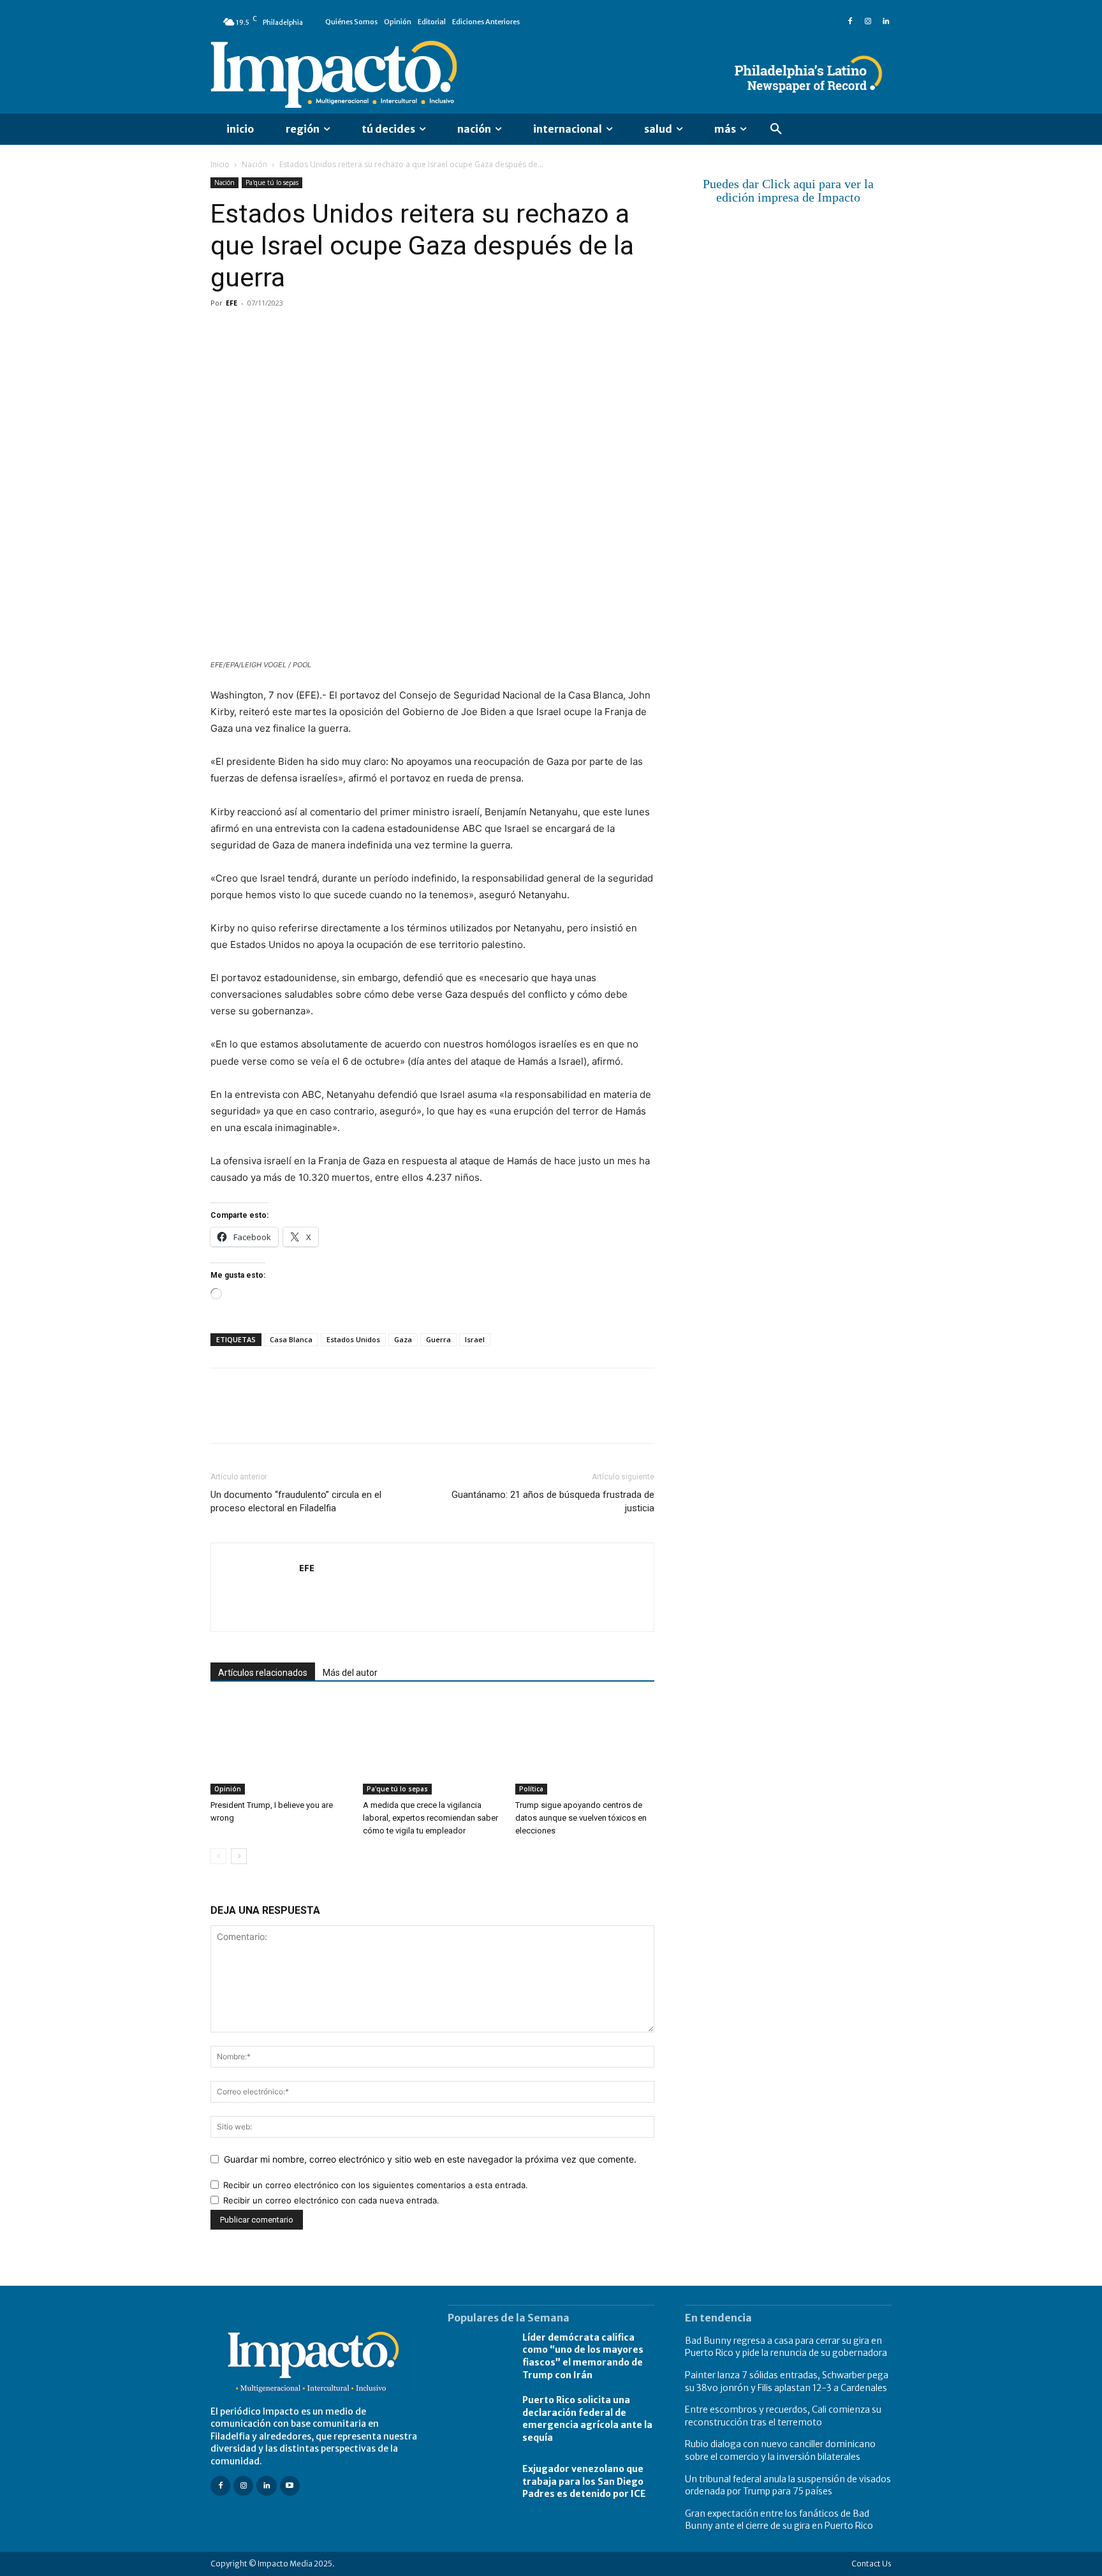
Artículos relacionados (263, 1673)
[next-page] (239, 1856)
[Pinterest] (282, 332)
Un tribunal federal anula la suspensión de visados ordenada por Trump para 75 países (788, 2485)
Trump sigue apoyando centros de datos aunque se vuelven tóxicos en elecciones (581, 1818)
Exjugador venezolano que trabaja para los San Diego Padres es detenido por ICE (584, 2481)
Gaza (403, 1339)
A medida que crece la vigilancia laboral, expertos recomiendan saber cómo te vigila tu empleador (430, 1818)
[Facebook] (850, 22)
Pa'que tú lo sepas (272, 182)
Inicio (220, 164)
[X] (253, 332)
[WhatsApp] (311, 332)
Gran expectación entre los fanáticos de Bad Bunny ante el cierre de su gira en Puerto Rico (779, 2520)
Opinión (228, 1789)
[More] (371, 332)
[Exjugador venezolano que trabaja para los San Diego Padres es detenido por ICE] (479, 2482)
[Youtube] (290, 2486)
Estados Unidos (353, 1339)
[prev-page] (218, 1856)
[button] (776, 130)
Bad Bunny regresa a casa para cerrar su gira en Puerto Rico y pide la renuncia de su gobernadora (786, 2347)
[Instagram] (868, 22)
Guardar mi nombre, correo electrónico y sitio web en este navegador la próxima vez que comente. (430, 2159)
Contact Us (871, 2564)
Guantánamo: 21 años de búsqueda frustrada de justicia (553, 1501)
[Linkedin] (886, 22)
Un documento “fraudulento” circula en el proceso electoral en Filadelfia (296, 1501)
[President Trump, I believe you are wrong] (280, 1747)
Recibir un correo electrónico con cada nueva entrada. (331, 2200)
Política (531, 1789)
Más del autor (350, 1673)
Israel (475, 1339)
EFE (231, 303)
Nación (254, 164)
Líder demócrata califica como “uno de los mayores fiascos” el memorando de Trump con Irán (583, 2356)
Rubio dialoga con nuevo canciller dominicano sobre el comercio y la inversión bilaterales (780, 2450)
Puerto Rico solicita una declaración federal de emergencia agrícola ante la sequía (587, 2419)
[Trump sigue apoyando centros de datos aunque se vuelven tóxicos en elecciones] (585, 1747)
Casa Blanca (291, 1339)
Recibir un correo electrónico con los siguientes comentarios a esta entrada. (376, 2185)
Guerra (438, 1339)
